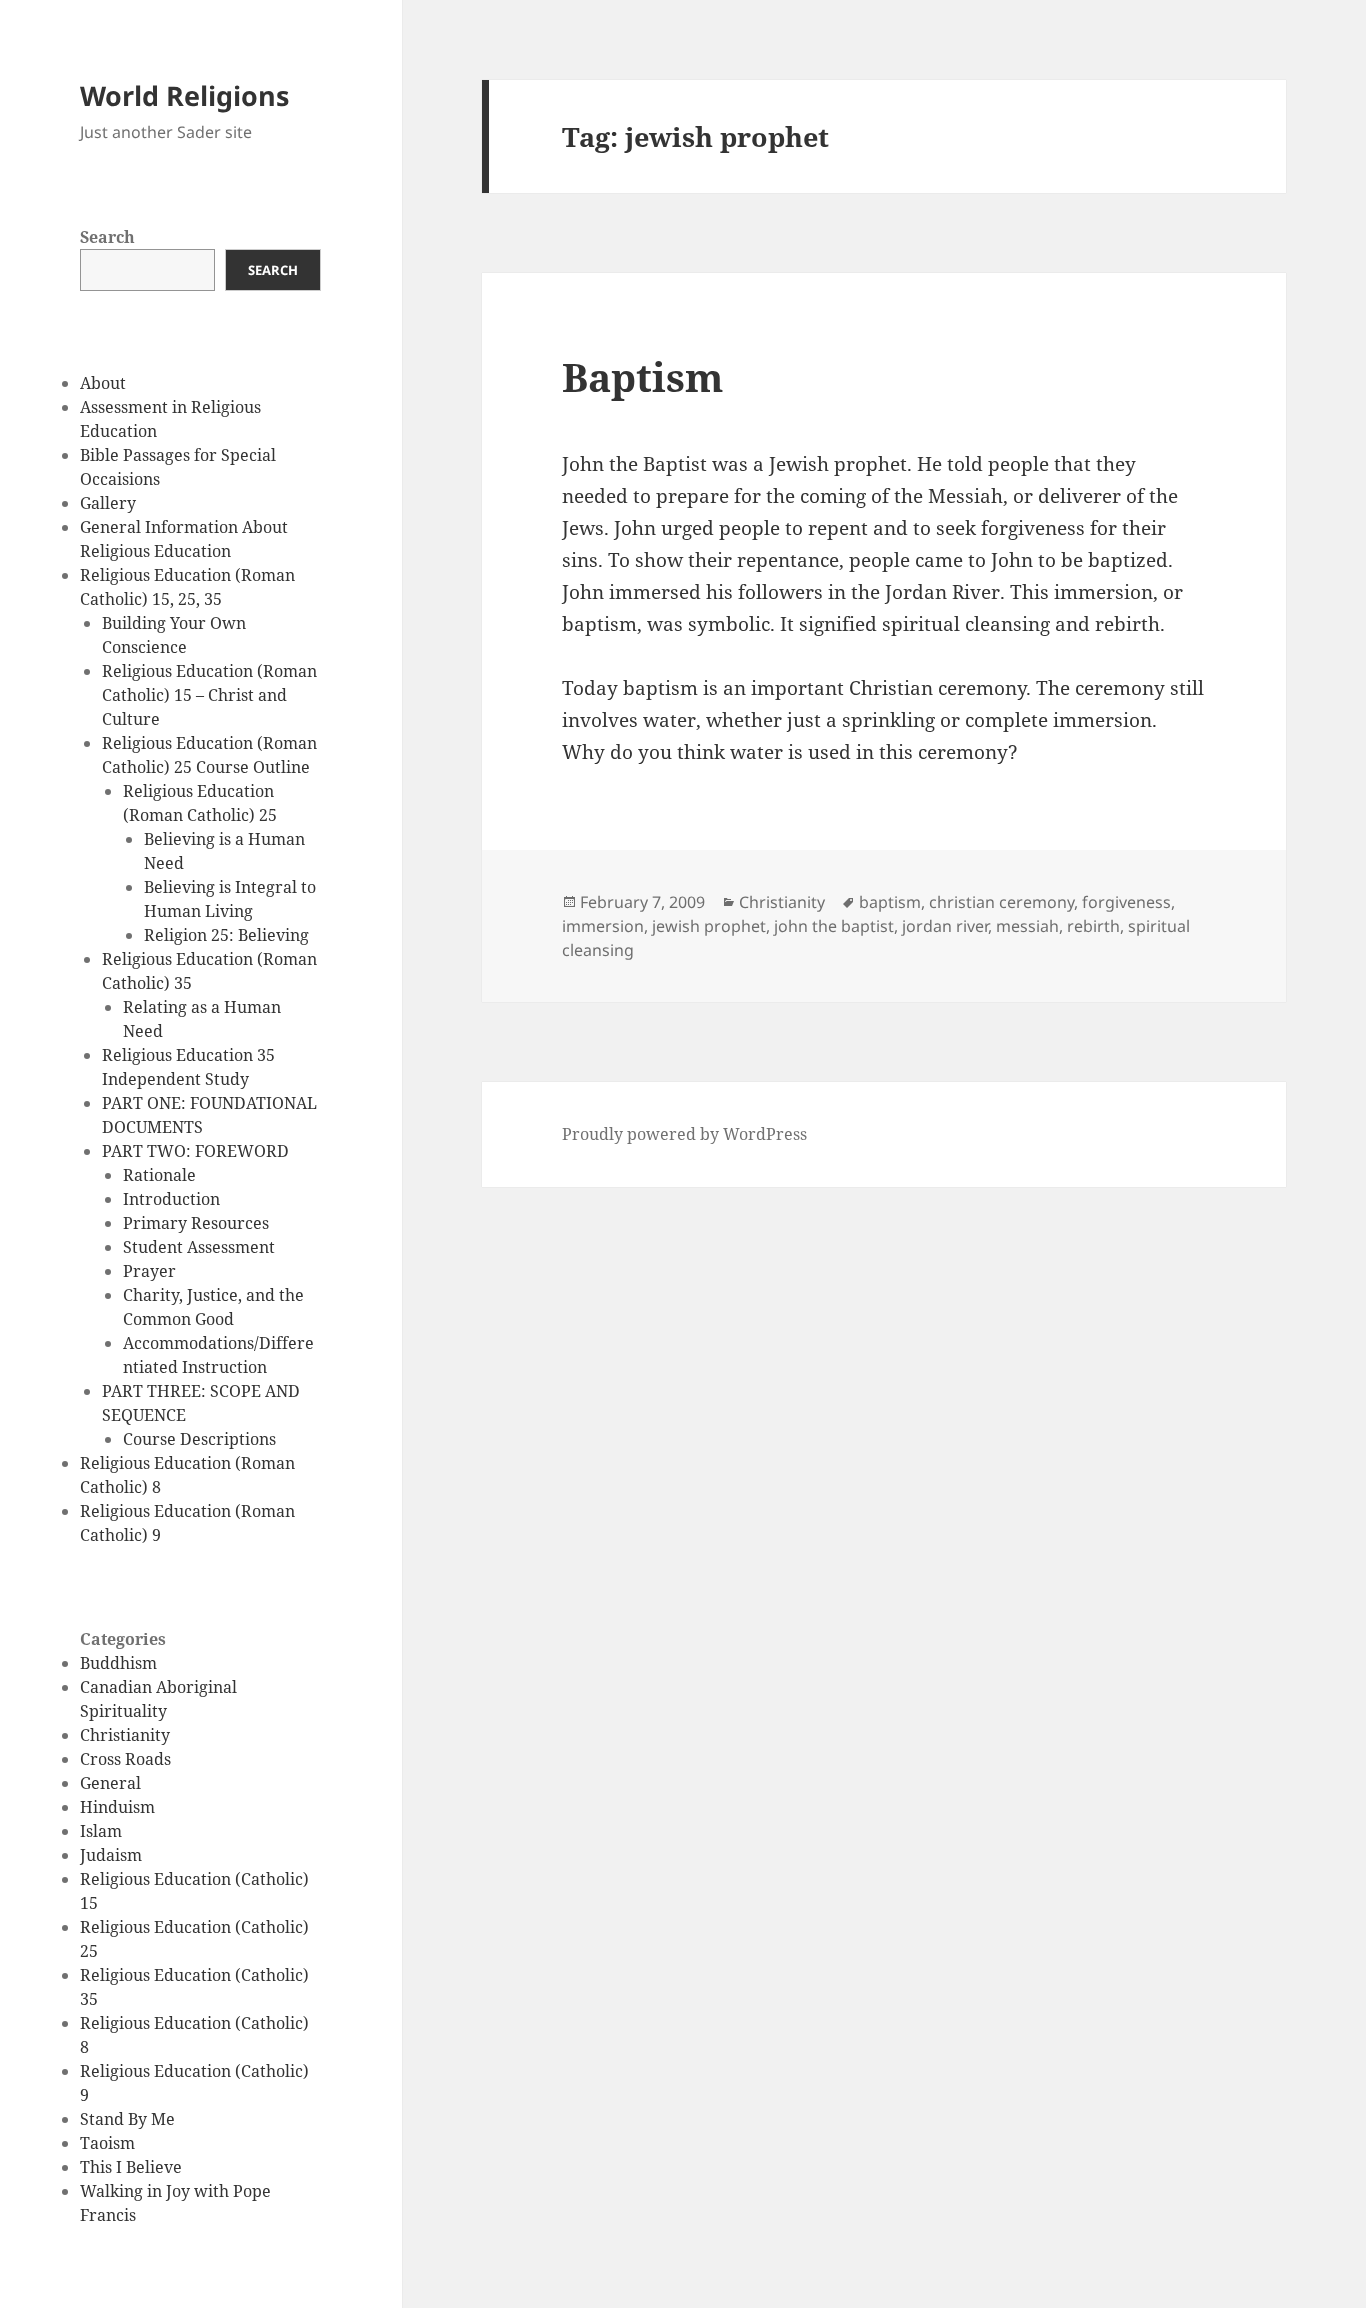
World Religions (184, 95)
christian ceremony (1001, 902)
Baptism (642, 376)
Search (107, 237)
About (103, 383)
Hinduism (117, 1807)
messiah (1027, 926)
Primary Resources (196, 1223)
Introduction (171, 1199)
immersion (603, 926)
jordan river (945, 926)
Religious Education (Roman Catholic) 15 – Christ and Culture (209, 695)
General (110, 1783)
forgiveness (1126, 902)
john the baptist (834, 926)
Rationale (159, 1175)
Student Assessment (199, 1247)
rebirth (1093, 926)
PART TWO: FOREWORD (195, 1151)
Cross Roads (125, 1759)
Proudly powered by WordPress (684, 1134)
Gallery (108, 503)
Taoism (107, 2143)
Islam (101, 1831)
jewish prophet (709, 926)
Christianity (125, 1735)
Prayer (149, 1271)
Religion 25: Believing (226, 935)
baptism (890, 902)
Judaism (111, 1855)
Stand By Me (127, 2119)
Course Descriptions (199, 1439)
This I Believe (131, 2167)
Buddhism (118, 1663)
